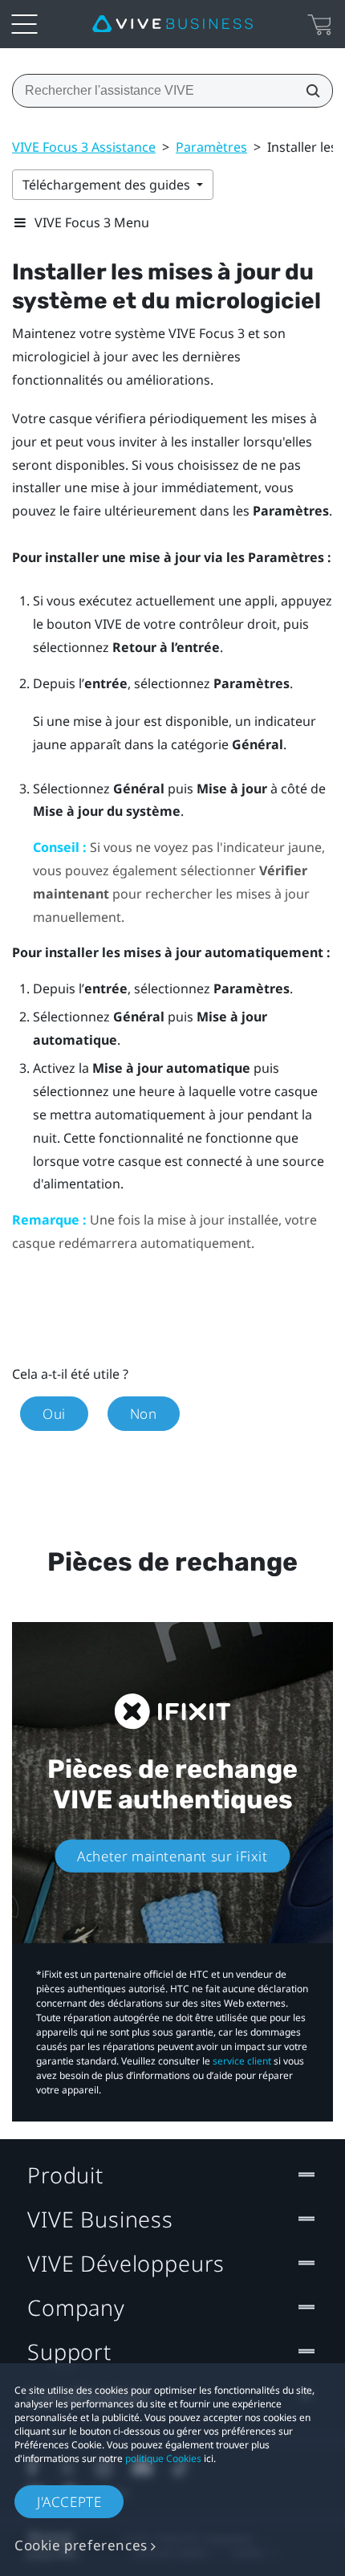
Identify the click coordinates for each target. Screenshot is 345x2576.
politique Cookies (163, 2458)
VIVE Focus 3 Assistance (84, 147)
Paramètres (211, 147)
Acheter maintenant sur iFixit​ (172, 1855)
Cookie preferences (81, 2545)
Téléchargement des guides (108, 185)
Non (144, 1414)
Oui (54, 1414)
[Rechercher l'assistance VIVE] (308, 91)
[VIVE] (172, 24)
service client (242, 2061)
